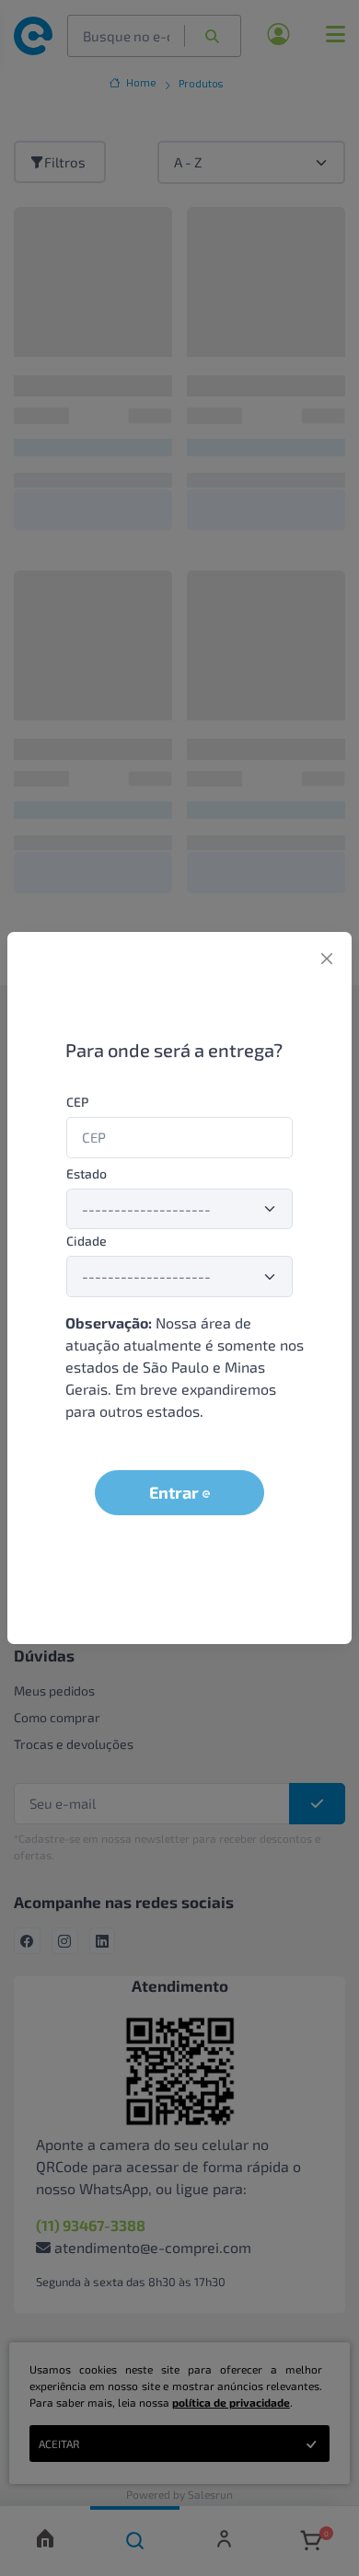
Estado (87, 1173)
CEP (77, 1102)
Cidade (87, 1241)
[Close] (327, 959)
